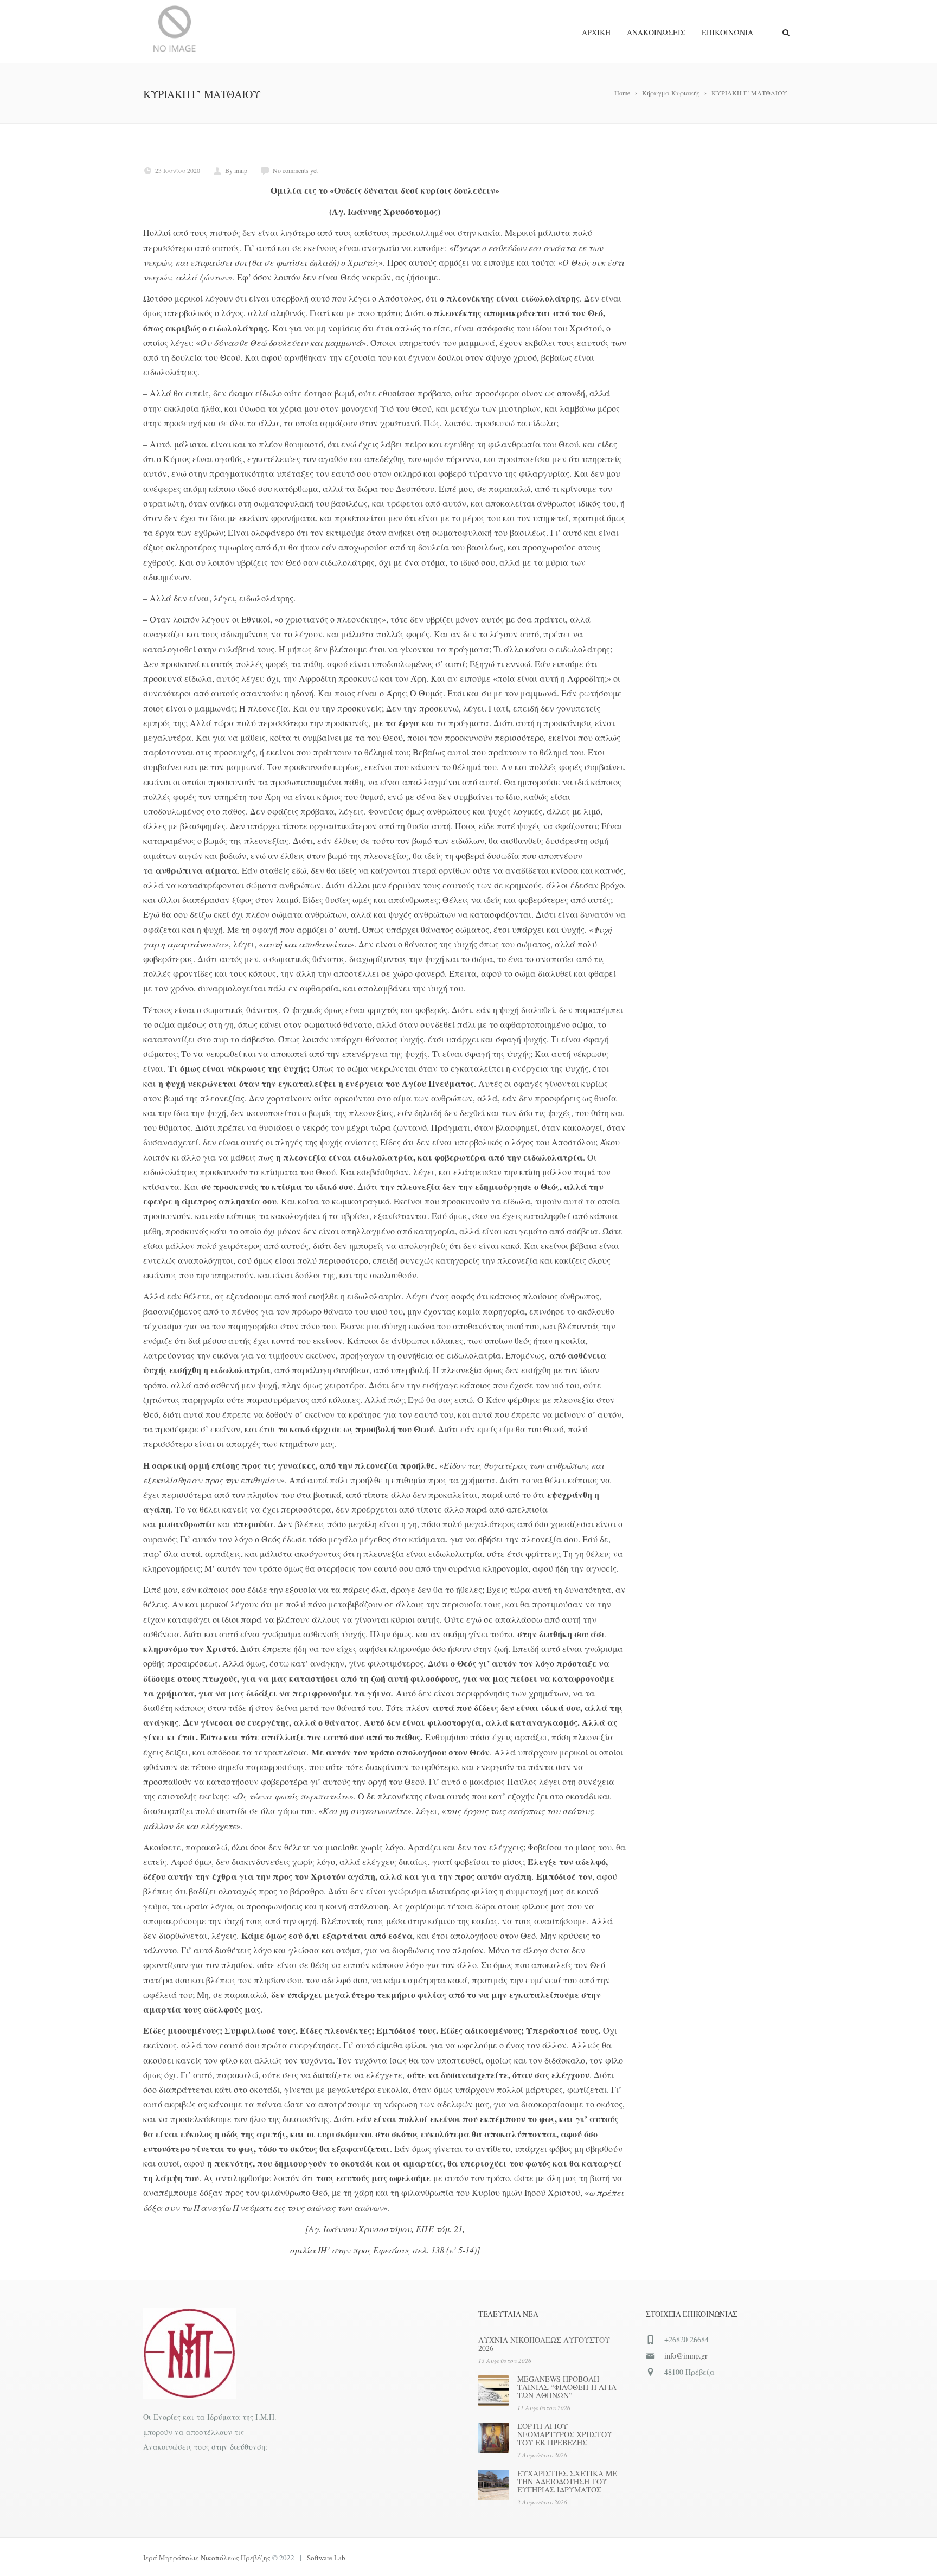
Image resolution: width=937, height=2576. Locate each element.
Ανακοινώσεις (656, 32)
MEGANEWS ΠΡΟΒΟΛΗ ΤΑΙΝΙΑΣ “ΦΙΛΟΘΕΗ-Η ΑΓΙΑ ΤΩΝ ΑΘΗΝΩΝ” (567, 2387)
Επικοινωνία (727, 32)
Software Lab (326, 2558)
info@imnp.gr (686, 2356)
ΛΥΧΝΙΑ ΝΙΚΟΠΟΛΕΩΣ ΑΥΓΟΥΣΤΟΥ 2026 (544, 2344)
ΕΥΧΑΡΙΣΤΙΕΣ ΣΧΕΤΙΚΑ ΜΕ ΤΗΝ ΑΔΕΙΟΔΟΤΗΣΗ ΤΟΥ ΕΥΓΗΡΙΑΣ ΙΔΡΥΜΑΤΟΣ (567, 2481)
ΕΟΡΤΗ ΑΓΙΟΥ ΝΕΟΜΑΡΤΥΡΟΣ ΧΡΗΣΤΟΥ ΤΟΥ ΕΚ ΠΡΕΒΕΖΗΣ (565, 2434)
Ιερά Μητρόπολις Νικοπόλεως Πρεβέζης (207, 2558)
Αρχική (596, 32)
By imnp (236, 170)
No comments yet (295, 170)
